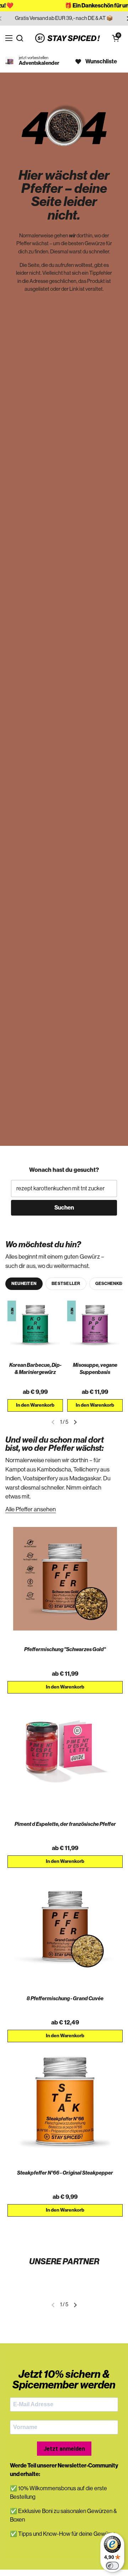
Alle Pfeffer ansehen (31, 1509)
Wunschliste (101, 62)
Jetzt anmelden (64, 2449)
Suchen (64, 1208)
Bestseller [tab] (66, 1284)
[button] (116, 38)
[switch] (112, 2566)
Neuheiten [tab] (24, 1284)
